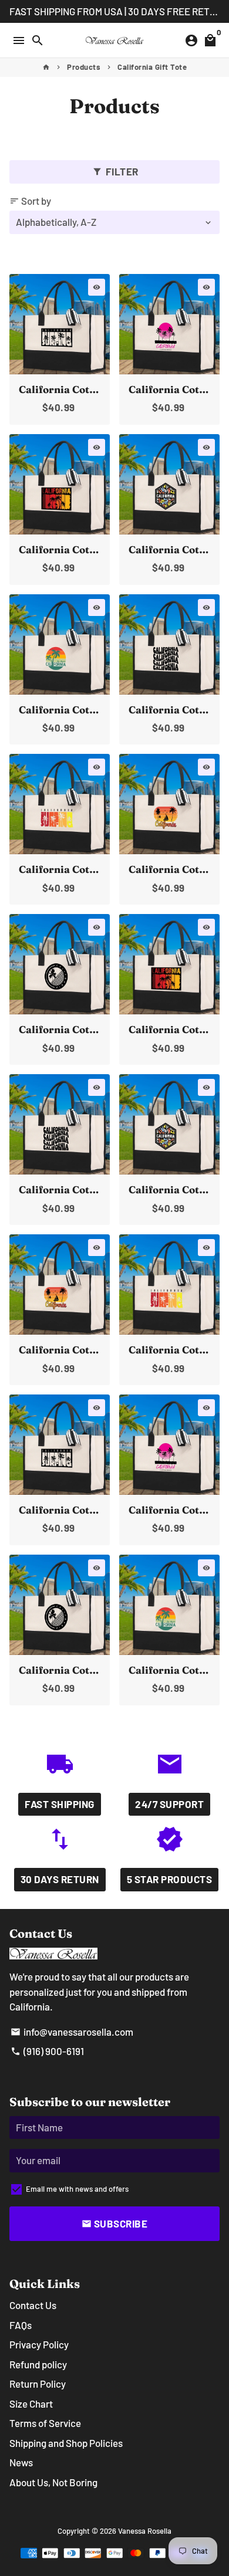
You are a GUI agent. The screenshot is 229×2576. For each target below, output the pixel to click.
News (21, 2462)
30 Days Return (60, 1879)
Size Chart (31, 2404)
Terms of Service (45, 2423)
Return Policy (38, 2384)
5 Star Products (170, 1879)
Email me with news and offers (77, 2189)
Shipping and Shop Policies (66, 2443)
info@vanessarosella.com (72, 2032)
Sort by (30, 201)
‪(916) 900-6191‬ (47, 2051)
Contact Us (33, 2305)
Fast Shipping (60, 1804)
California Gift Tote (152, 67)
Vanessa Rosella (145, 2531)
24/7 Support (169, 1804)
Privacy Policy (39, 2344)
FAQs (21, 2325)
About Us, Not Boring (53, 2482)
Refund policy (38, 2364)
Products (84, 67)
